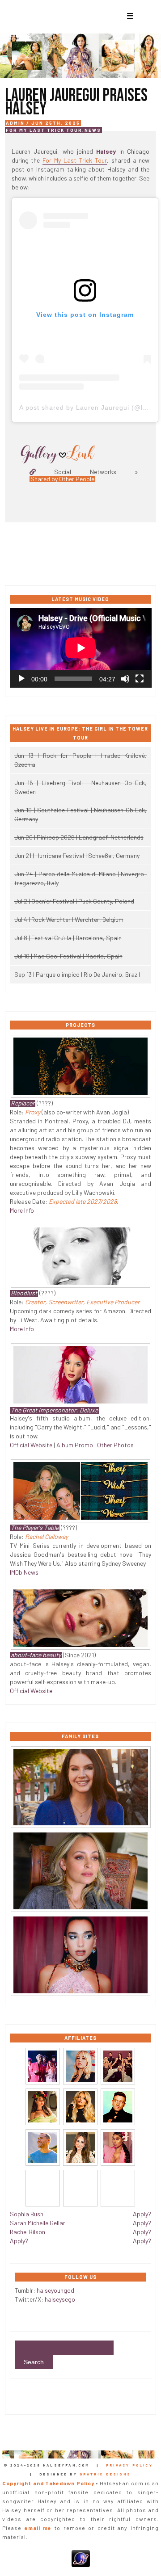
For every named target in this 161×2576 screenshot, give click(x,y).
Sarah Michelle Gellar (38, 2223)
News (93, 130)
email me (38, 2528)
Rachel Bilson (28, 2232)
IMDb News (24, 1572)
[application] (81, 648)
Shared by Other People (62, 479)
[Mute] (125, 679)
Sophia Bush (27, 2214)
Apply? (19, 2241)
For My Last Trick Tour (44, 130)
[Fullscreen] (140, 679)
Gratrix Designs (105, 2474)
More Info (22, 1210)
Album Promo (75, 1445)
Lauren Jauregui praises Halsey (76, 102)
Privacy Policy (129, 2465)
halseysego (60, 2299)
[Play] (21, 679)
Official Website (31, 1445)
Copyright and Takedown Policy (48, 2483)
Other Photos (115, 1445)
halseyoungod (55, 2290)
